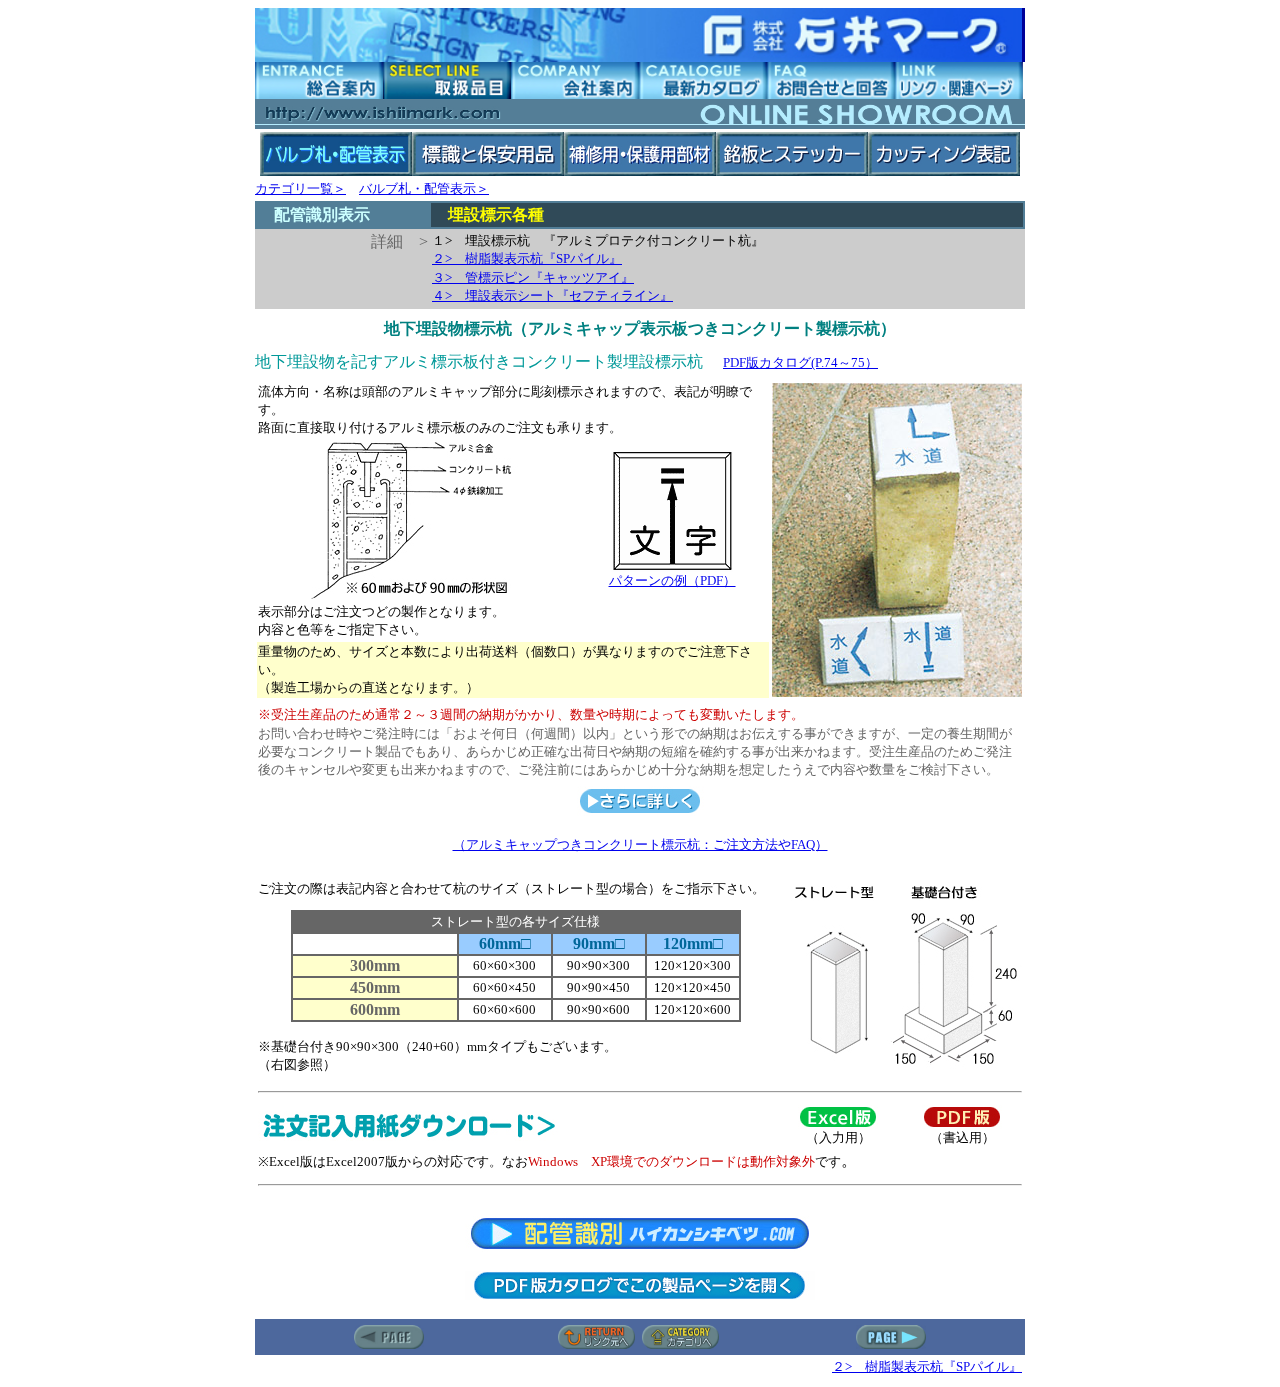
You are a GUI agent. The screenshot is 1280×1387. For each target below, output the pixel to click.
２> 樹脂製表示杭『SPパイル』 (527, 258)
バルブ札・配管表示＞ (424, 188)
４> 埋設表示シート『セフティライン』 (552, 295)
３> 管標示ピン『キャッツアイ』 (533, 277)
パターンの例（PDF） (672, 580)
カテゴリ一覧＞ (300, 188)
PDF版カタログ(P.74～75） (800, 362)
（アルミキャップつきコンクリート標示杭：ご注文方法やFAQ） (640, 844)
